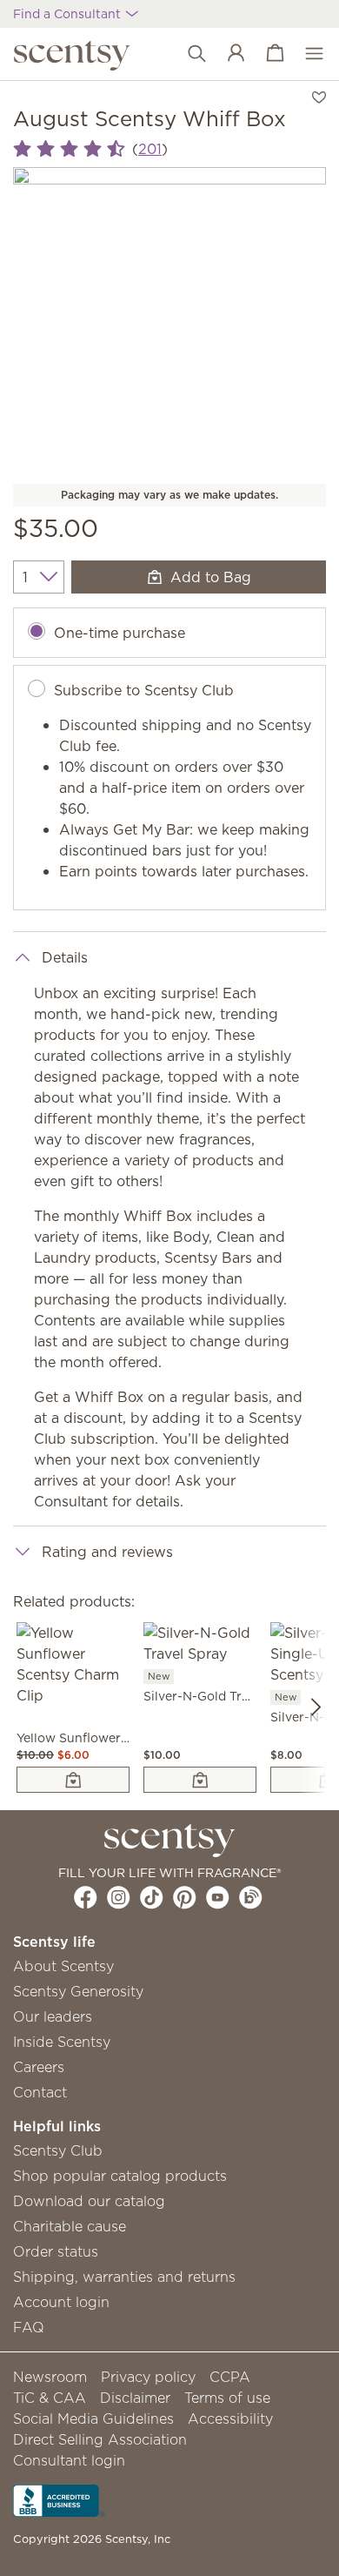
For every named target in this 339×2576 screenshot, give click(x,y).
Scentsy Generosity (78, 1991)
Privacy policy (148, 2377)
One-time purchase (120, 633)
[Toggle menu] (306, 54)
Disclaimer (135, 2398)
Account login (61, 2302)
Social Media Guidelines (93, 2418)
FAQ (29, 2327)
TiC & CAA (50, 2398)
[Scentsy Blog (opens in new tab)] (251, 1897)
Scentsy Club (58, 2150)
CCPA (230, 2377)
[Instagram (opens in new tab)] (119, 1897)
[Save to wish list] (319, 96)
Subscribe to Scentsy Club (144, 690)
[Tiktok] (152, 1897)
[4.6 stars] (69, 149)
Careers (39, 2067)
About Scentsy (63, 1966)
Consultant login (69, 2460)
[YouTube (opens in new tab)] (218, 1897)
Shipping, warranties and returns (124, 2277)
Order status (56, 2251)
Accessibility (230, 2418)
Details (65, 957)
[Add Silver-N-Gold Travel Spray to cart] (200, 1780)
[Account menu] (227, 54)
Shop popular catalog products (120, 2176)
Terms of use (227, 2398)
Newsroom (50, 2377)
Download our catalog (89, 2201)
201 (150, 149)
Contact (40, 2092)
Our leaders (53, 2016)
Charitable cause (70, 2226)
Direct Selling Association (100, 2439)
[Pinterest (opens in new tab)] (185, 1897)
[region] (169, 324)
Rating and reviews (107, 1552)
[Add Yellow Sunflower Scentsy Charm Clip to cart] (73, 1780)
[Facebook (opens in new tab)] (86, 1897)
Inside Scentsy (62, 2042)
